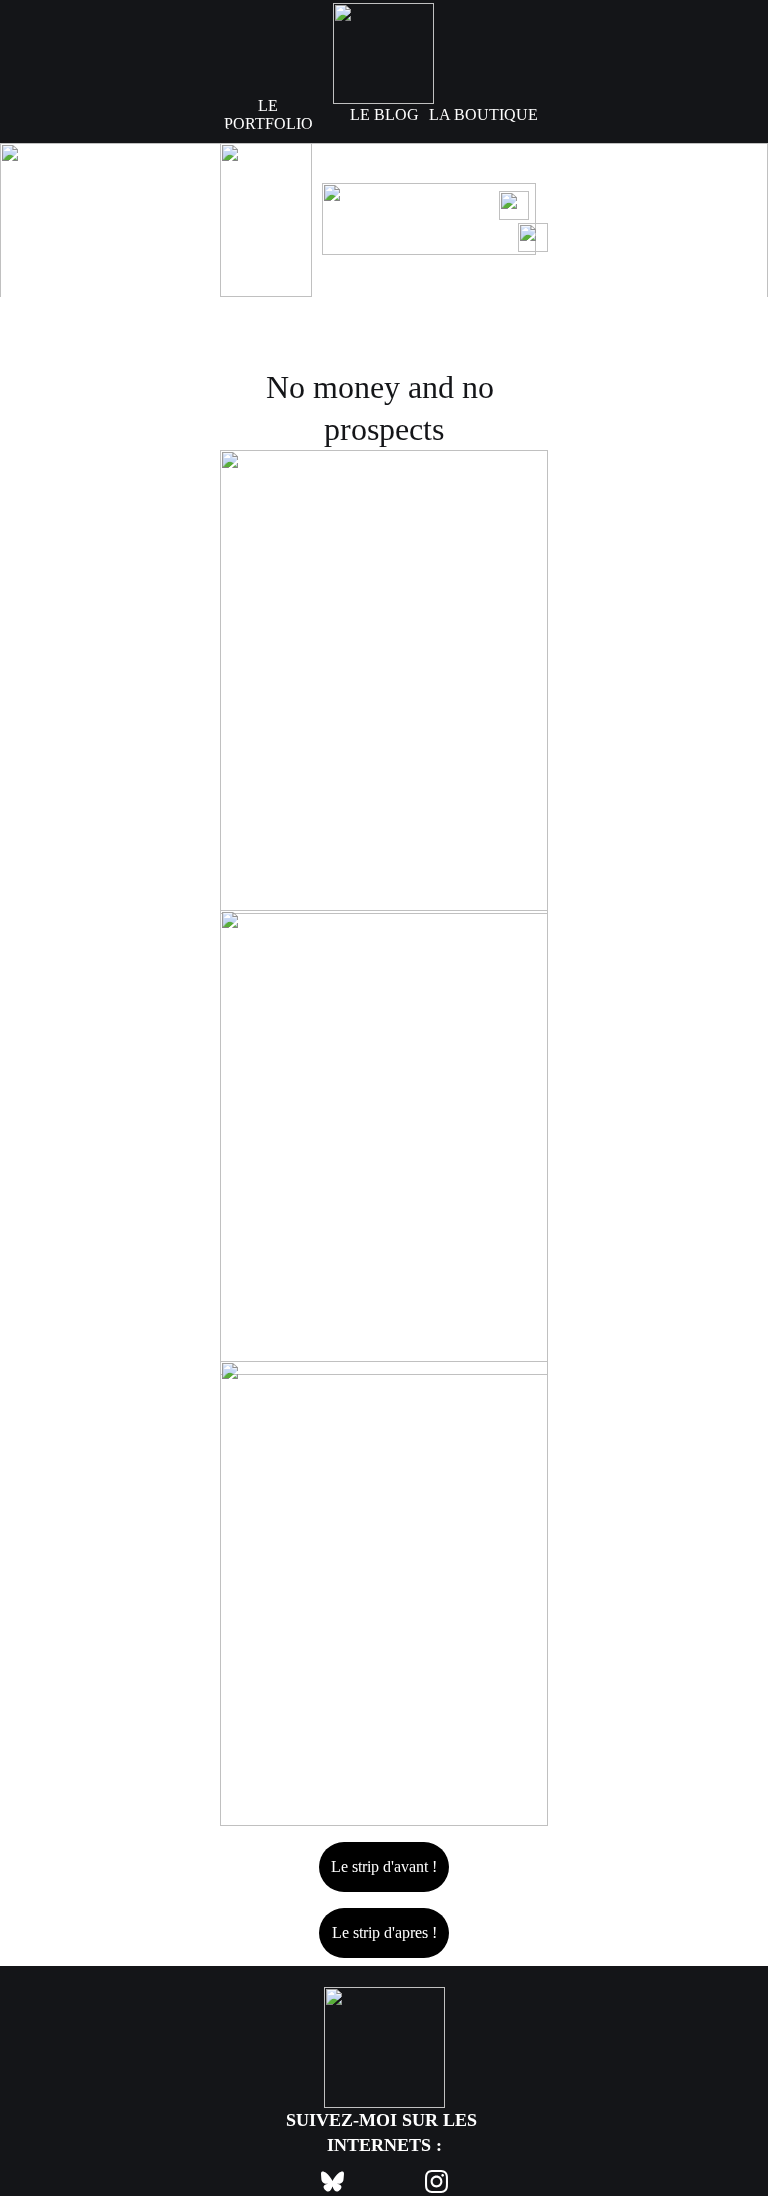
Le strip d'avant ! (384, 1866)
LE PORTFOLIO (268, 114)
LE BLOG (384, 114)
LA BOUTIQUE (483, 114)
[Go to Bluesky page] (342, 2181)
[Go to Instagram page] (436, 2181)
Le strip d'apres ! (384, 1932)
